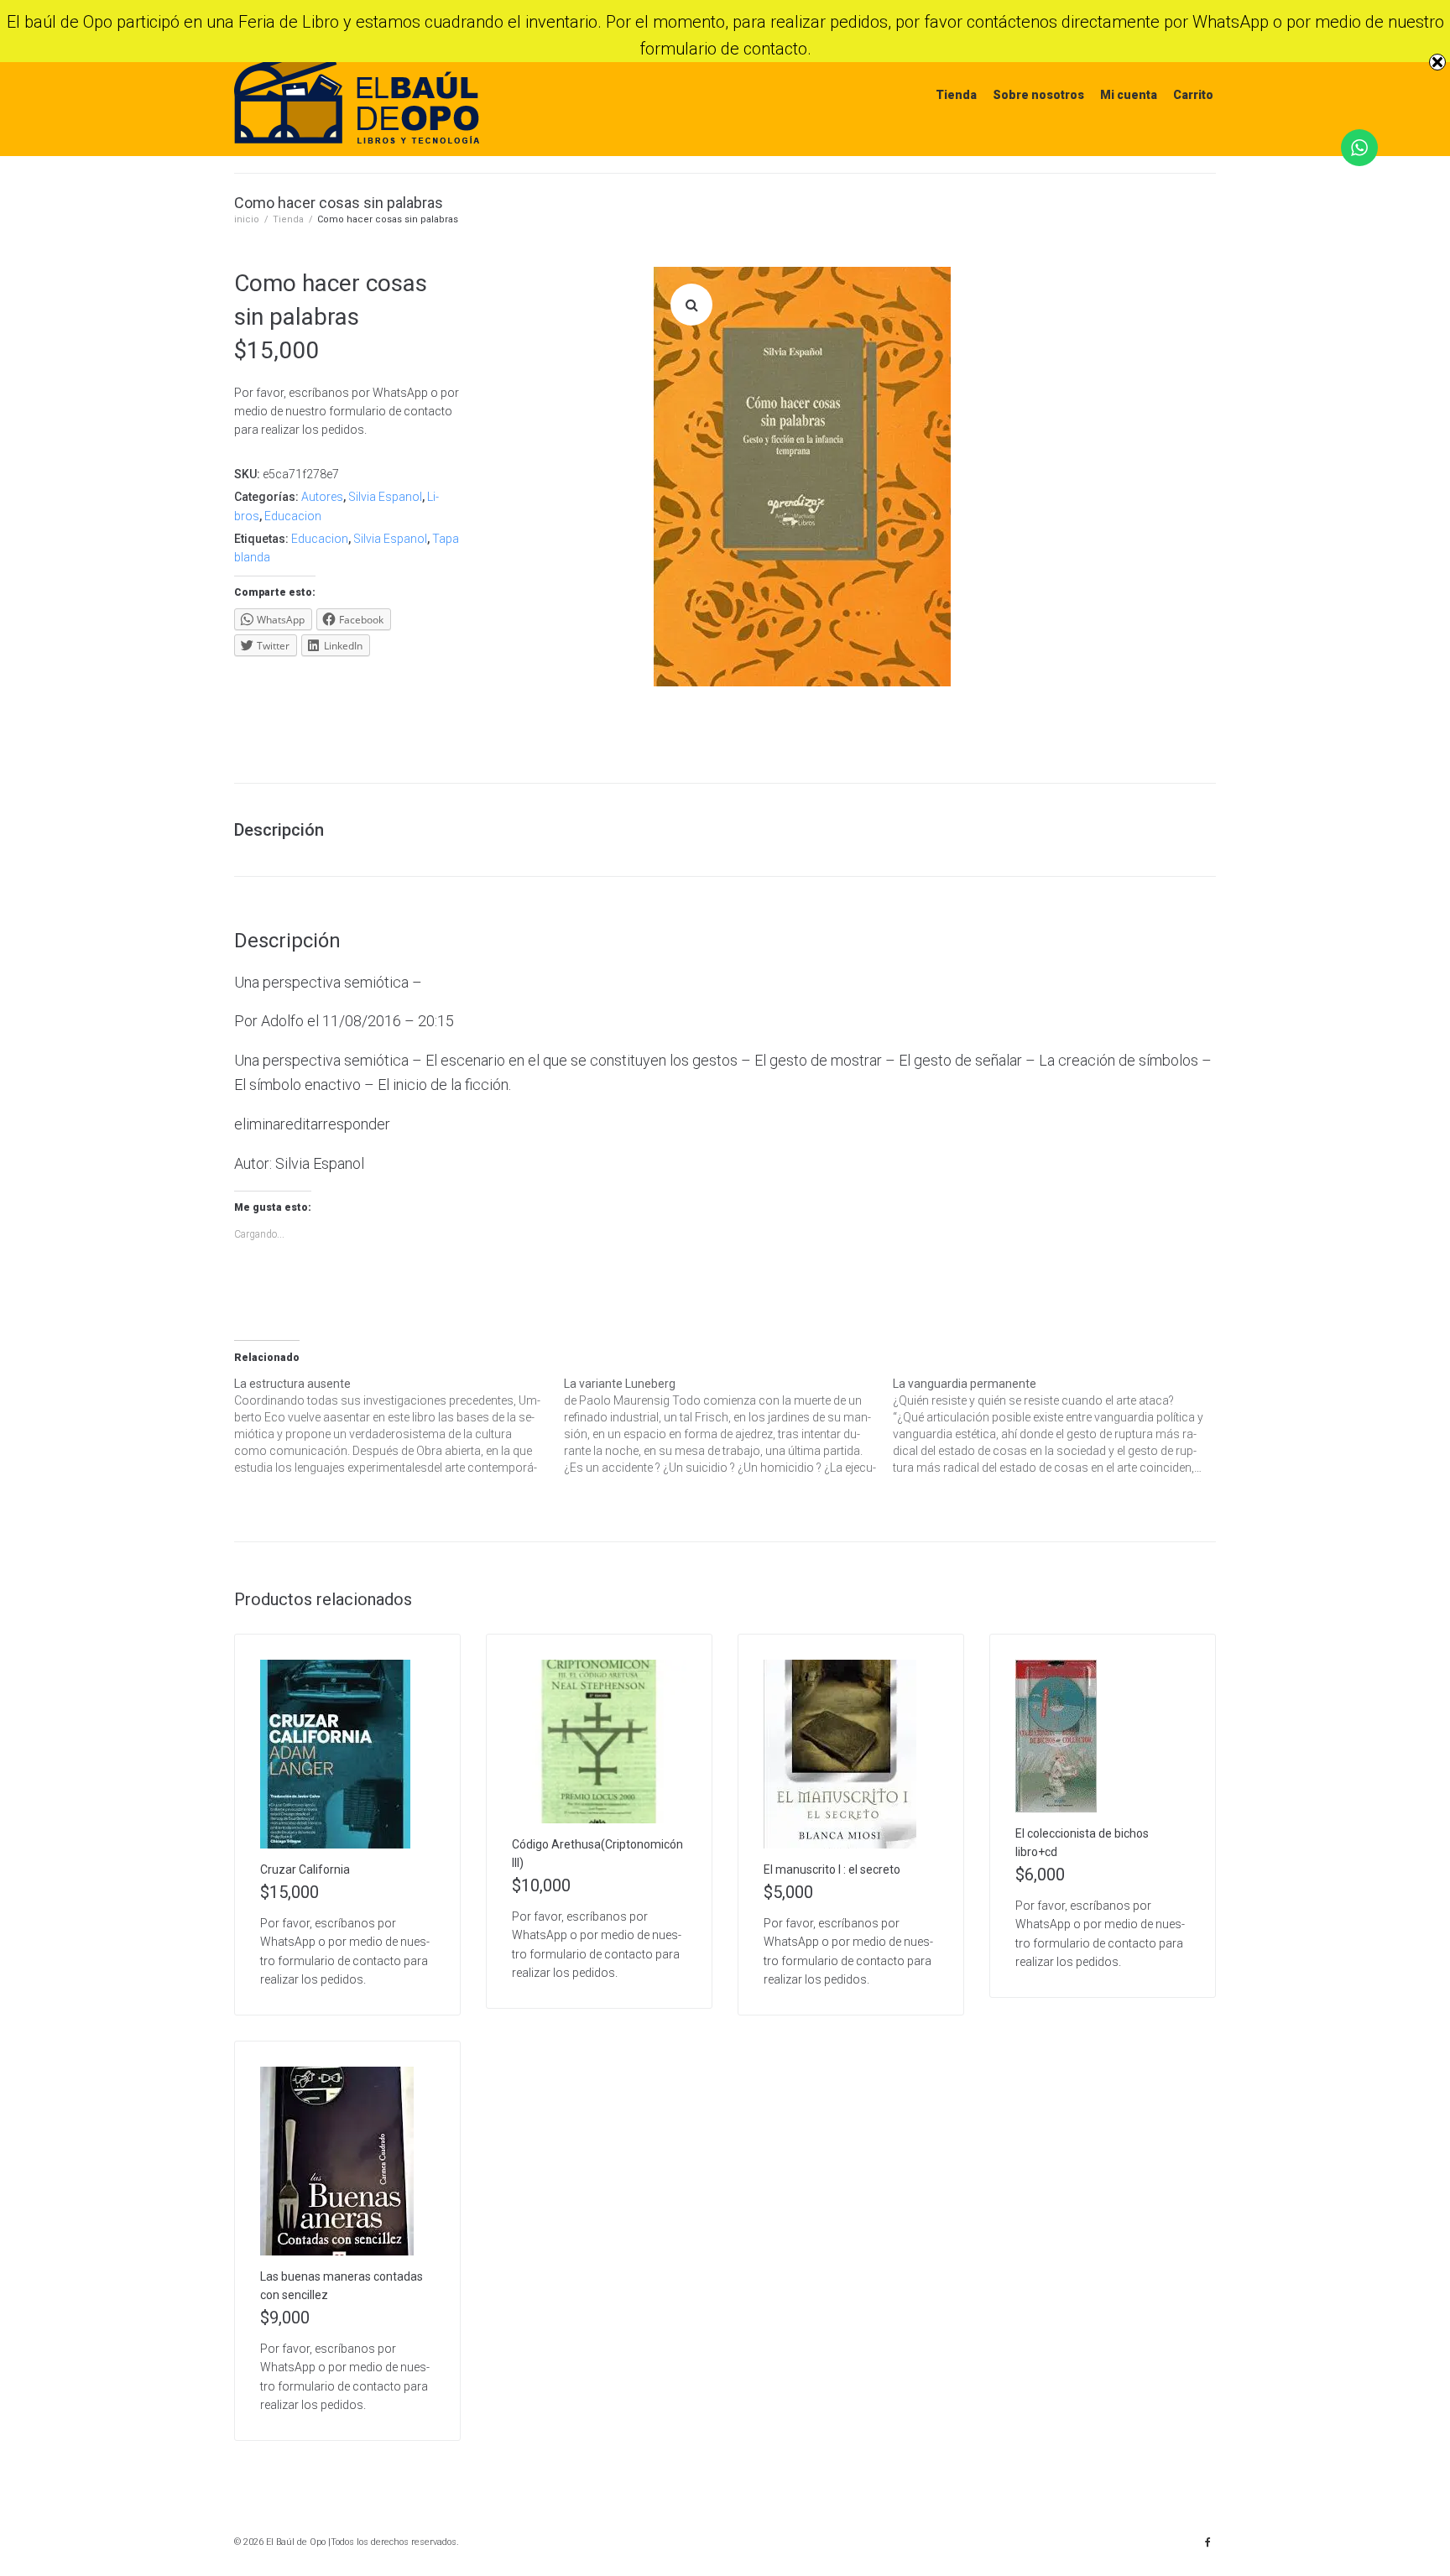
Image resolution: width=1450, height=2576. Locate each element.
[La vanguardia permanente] (1058, 1426)
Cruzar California (305, 1869)
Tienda (956, 95)
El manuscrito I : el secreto (832, 1869)
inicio (247, 219)
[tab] (287, 830)
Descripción (279, 830)
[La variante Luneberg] (729, 1426)
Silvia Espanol (385, 497)
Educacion (293, 516)
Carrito (1193, 95)
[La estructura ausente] (399, 1426)
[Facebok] (1207, 2542)
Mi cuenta (1129, 95)
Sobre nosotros (1038, 95)
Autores (322, 497)
